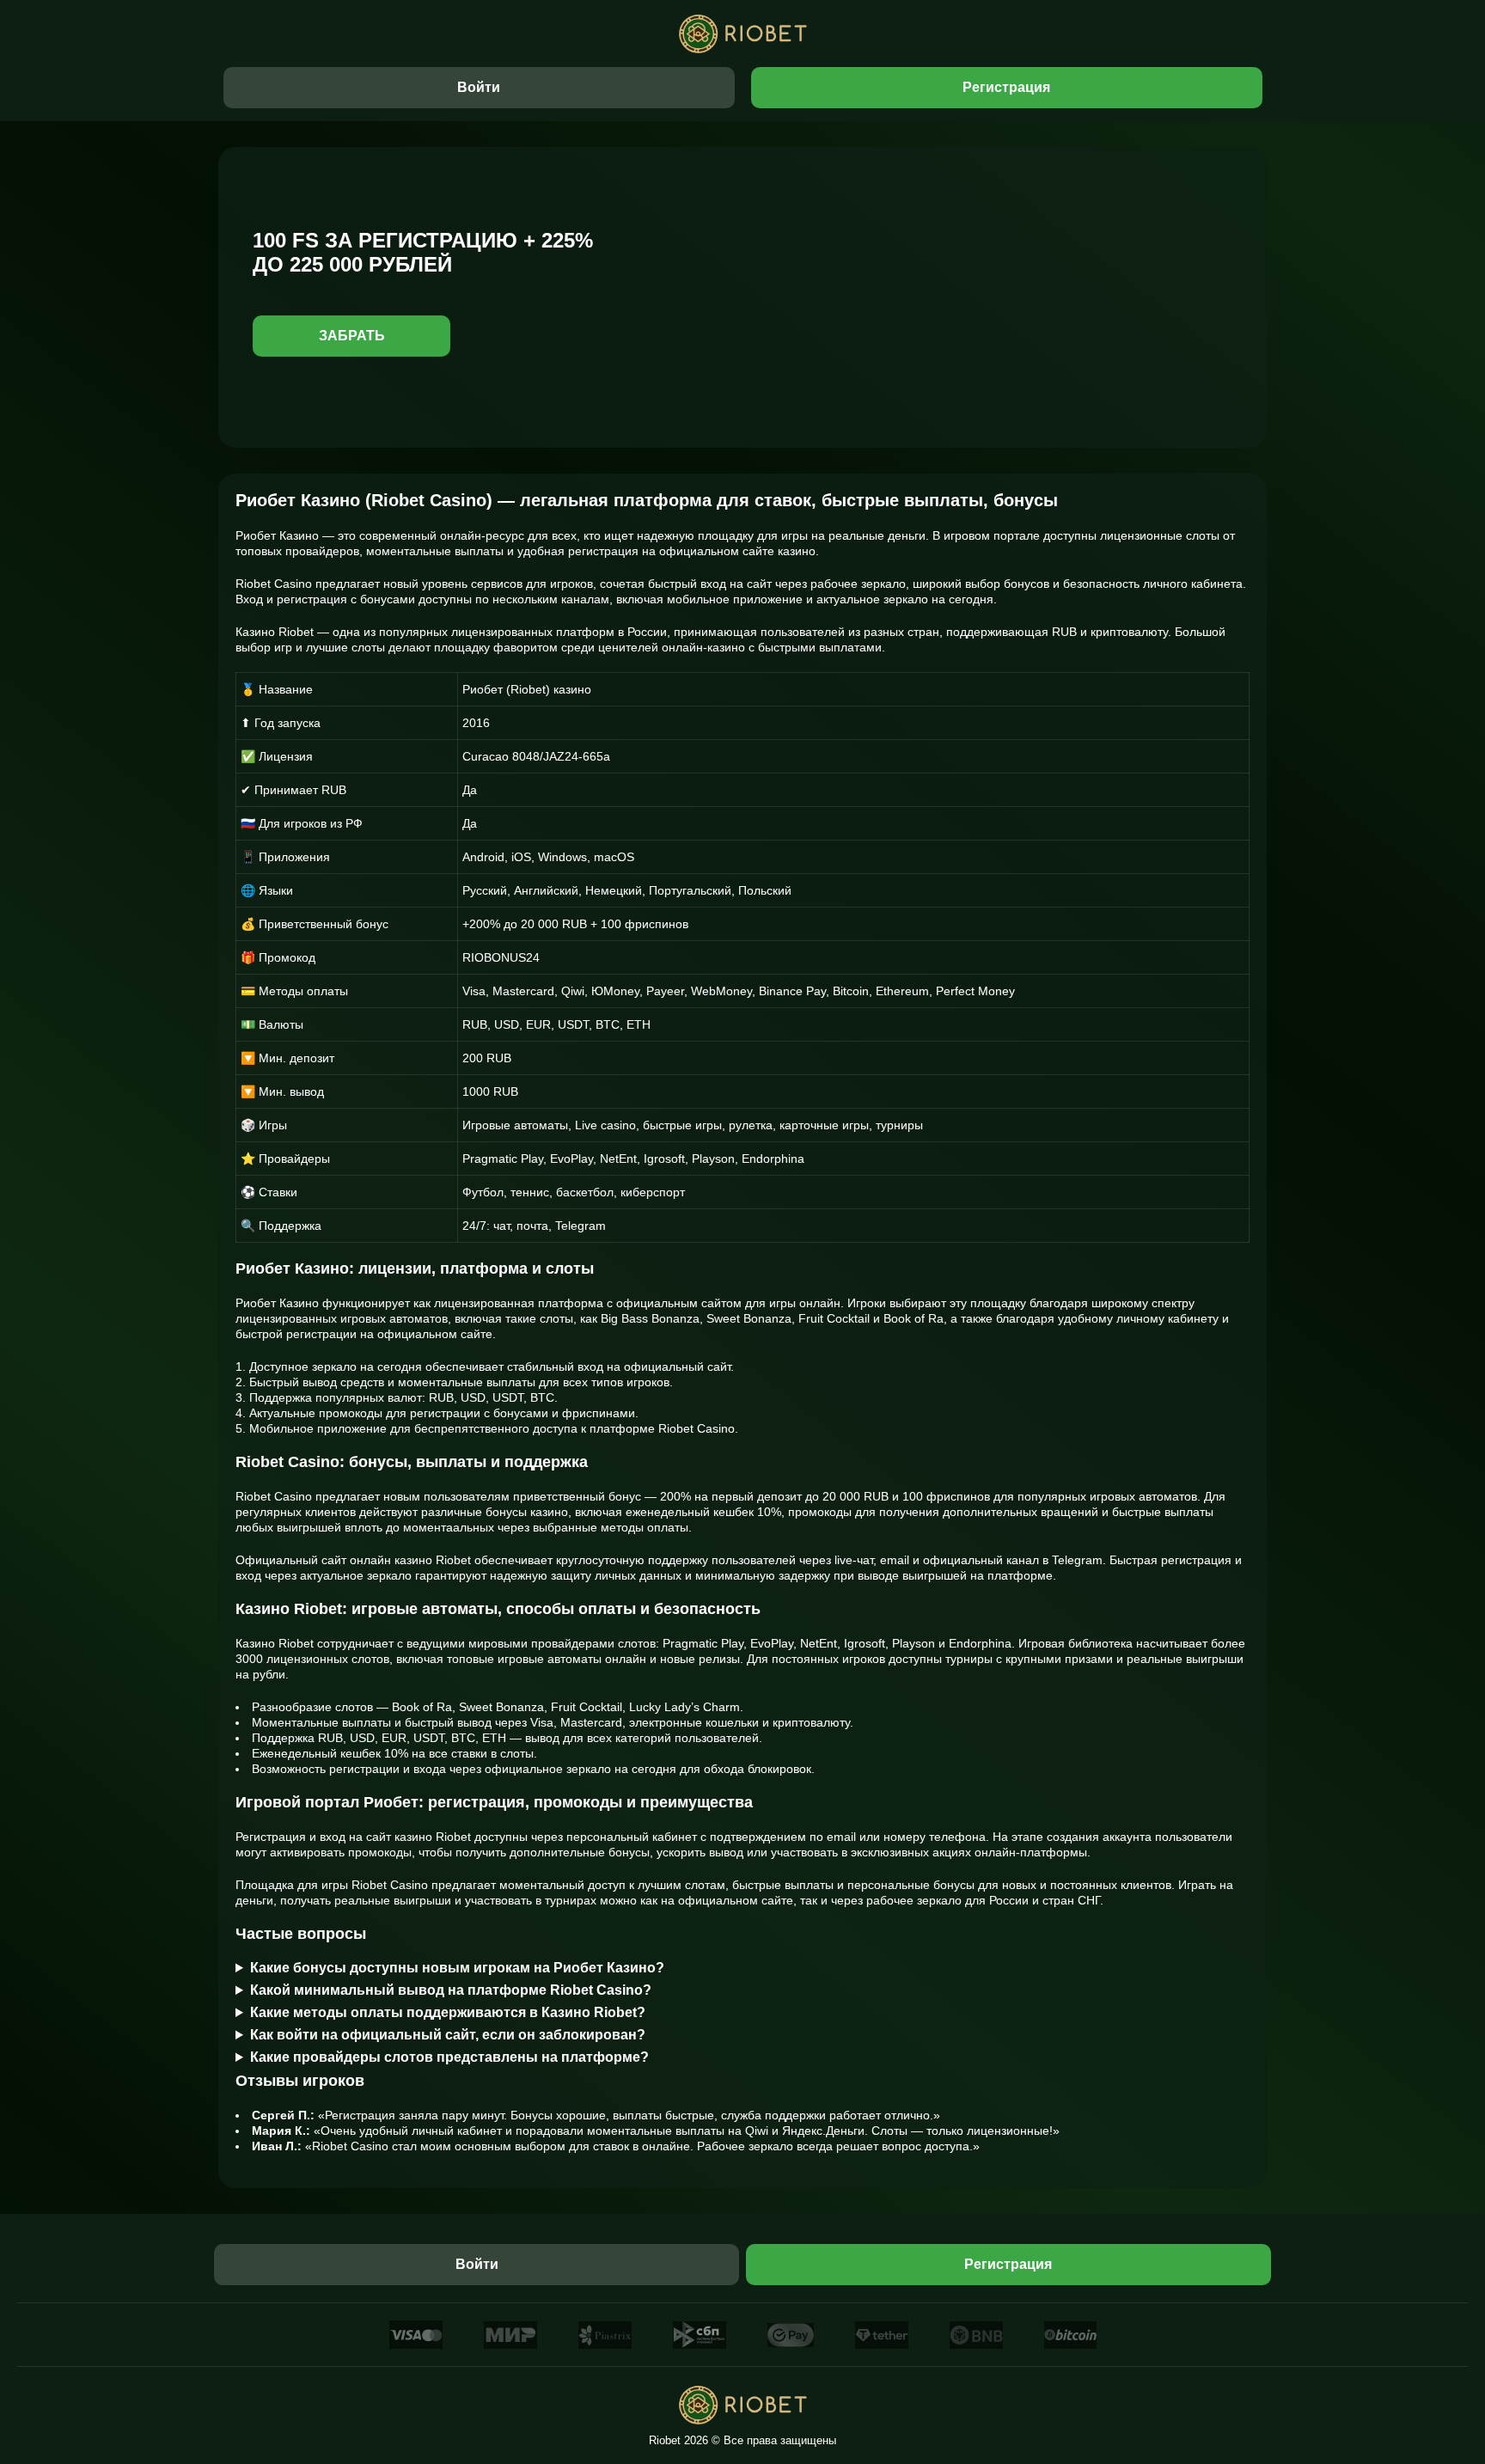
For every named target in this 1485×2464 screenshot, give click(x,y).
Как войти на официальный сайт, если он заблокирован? (448, 2035)
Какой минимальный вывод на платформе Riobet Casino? (451, 1990)
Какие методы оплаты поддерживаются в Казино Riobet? (448, 2012)
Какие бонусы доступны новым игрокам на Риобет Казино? (457, 1968)
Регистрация (1006, 87)
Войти (479, 87)
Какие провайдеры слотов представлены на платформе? (449, 2057)
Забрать (352, 336)
